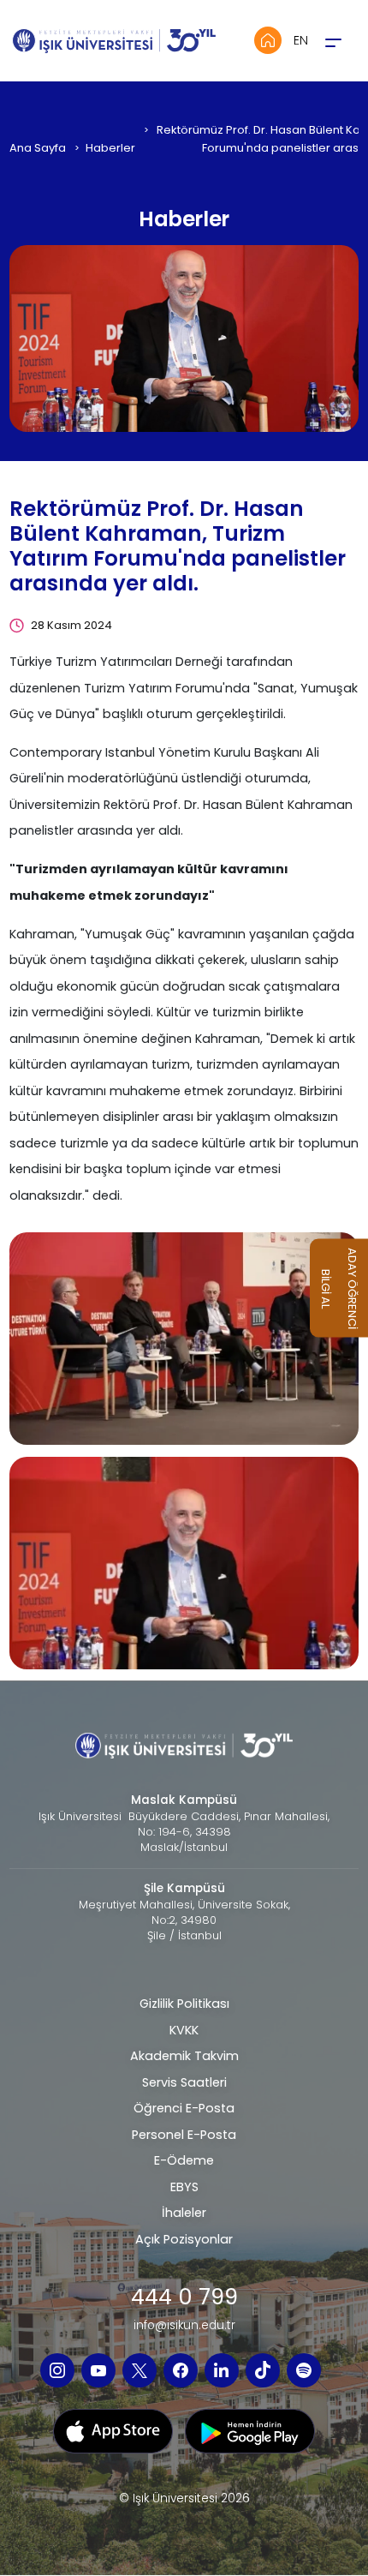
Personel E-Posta (184, 2135)
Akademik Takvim (184, 2056)
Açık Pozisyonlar (184, 2239)
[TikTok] (263, 2370)
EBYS (184, 2187)
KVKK (184, 2030)
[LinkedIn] (222, 2370)
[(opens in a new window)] (113, 2436)
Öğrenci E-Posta (184, 2108)
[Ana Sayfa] (268, 40)
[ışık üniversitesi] (184, 1338)
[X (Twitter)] (139, 2370)
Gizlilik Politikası (184, 2004)
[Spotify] (304, 2370)
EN (301, 40)
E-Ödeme (184, 2160)
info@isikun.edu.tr (184, 2326)
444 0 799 (184, 2297)
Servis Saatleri (184, 2082)
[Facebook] (181, 2370)
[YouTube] (98, 2370)
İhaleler (184, 2213)
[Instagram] (57, 2370)
